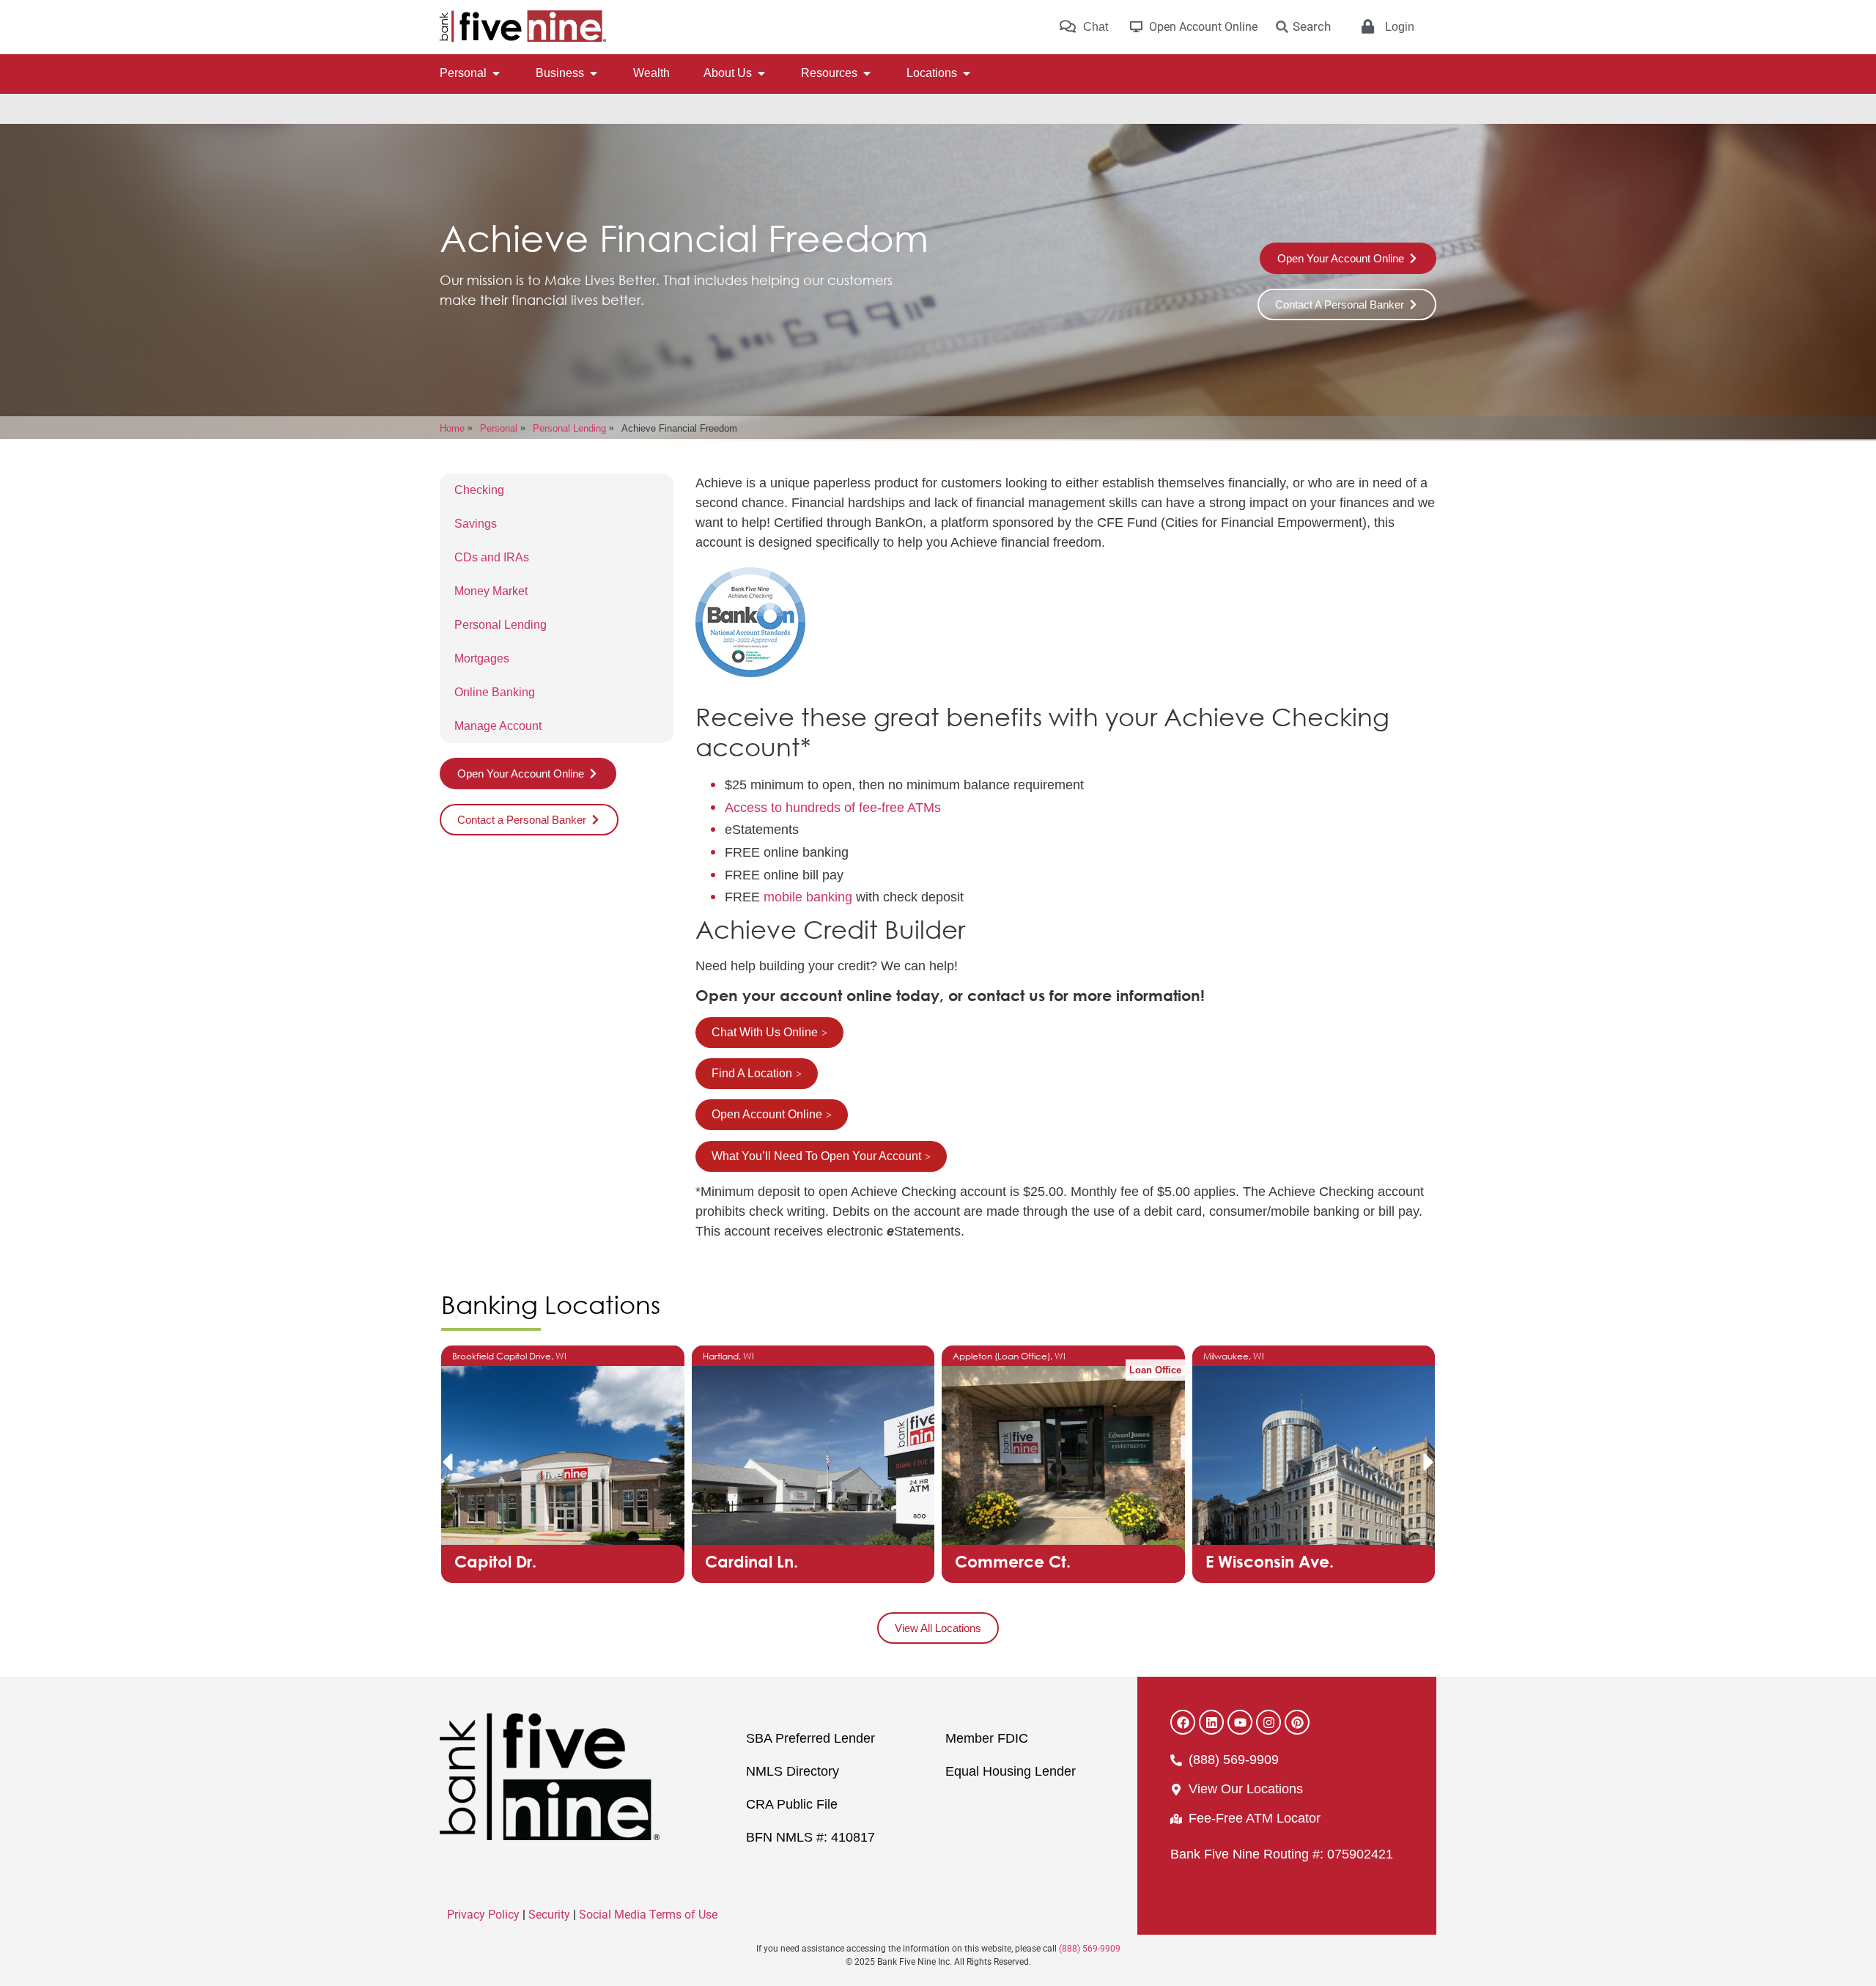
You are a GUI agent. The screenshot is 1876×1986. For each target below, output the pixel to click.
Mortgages (482, 658)
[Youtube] (1240, 1722)
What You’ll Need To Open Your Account (816, 1156)
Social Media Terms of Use (648, 1915)
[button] (447, 1462)
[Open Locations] (967, 73)
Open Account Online (767, 1114)
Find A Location (752, 1073)
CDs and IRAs (492, 557)
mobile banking (808, 897)
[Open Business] (594, 73)
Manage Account (498, 726)
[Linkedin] (1211, 1722)
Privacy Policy (483, 1915)
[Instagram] (1268, 1722)
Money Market (491, 591)
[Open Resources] (867, 73)
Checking (479, 490)
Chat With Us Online (765, 1032)
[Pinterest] (1297, 1722)
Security (549, 1915)
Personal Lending (501, 625)
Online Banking (495, 692)
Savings (476, 524)
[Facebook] (1183, 1722)
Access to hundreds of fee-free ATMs (833, 808)
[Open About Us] (761, 73)
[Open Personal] (496, 73)
